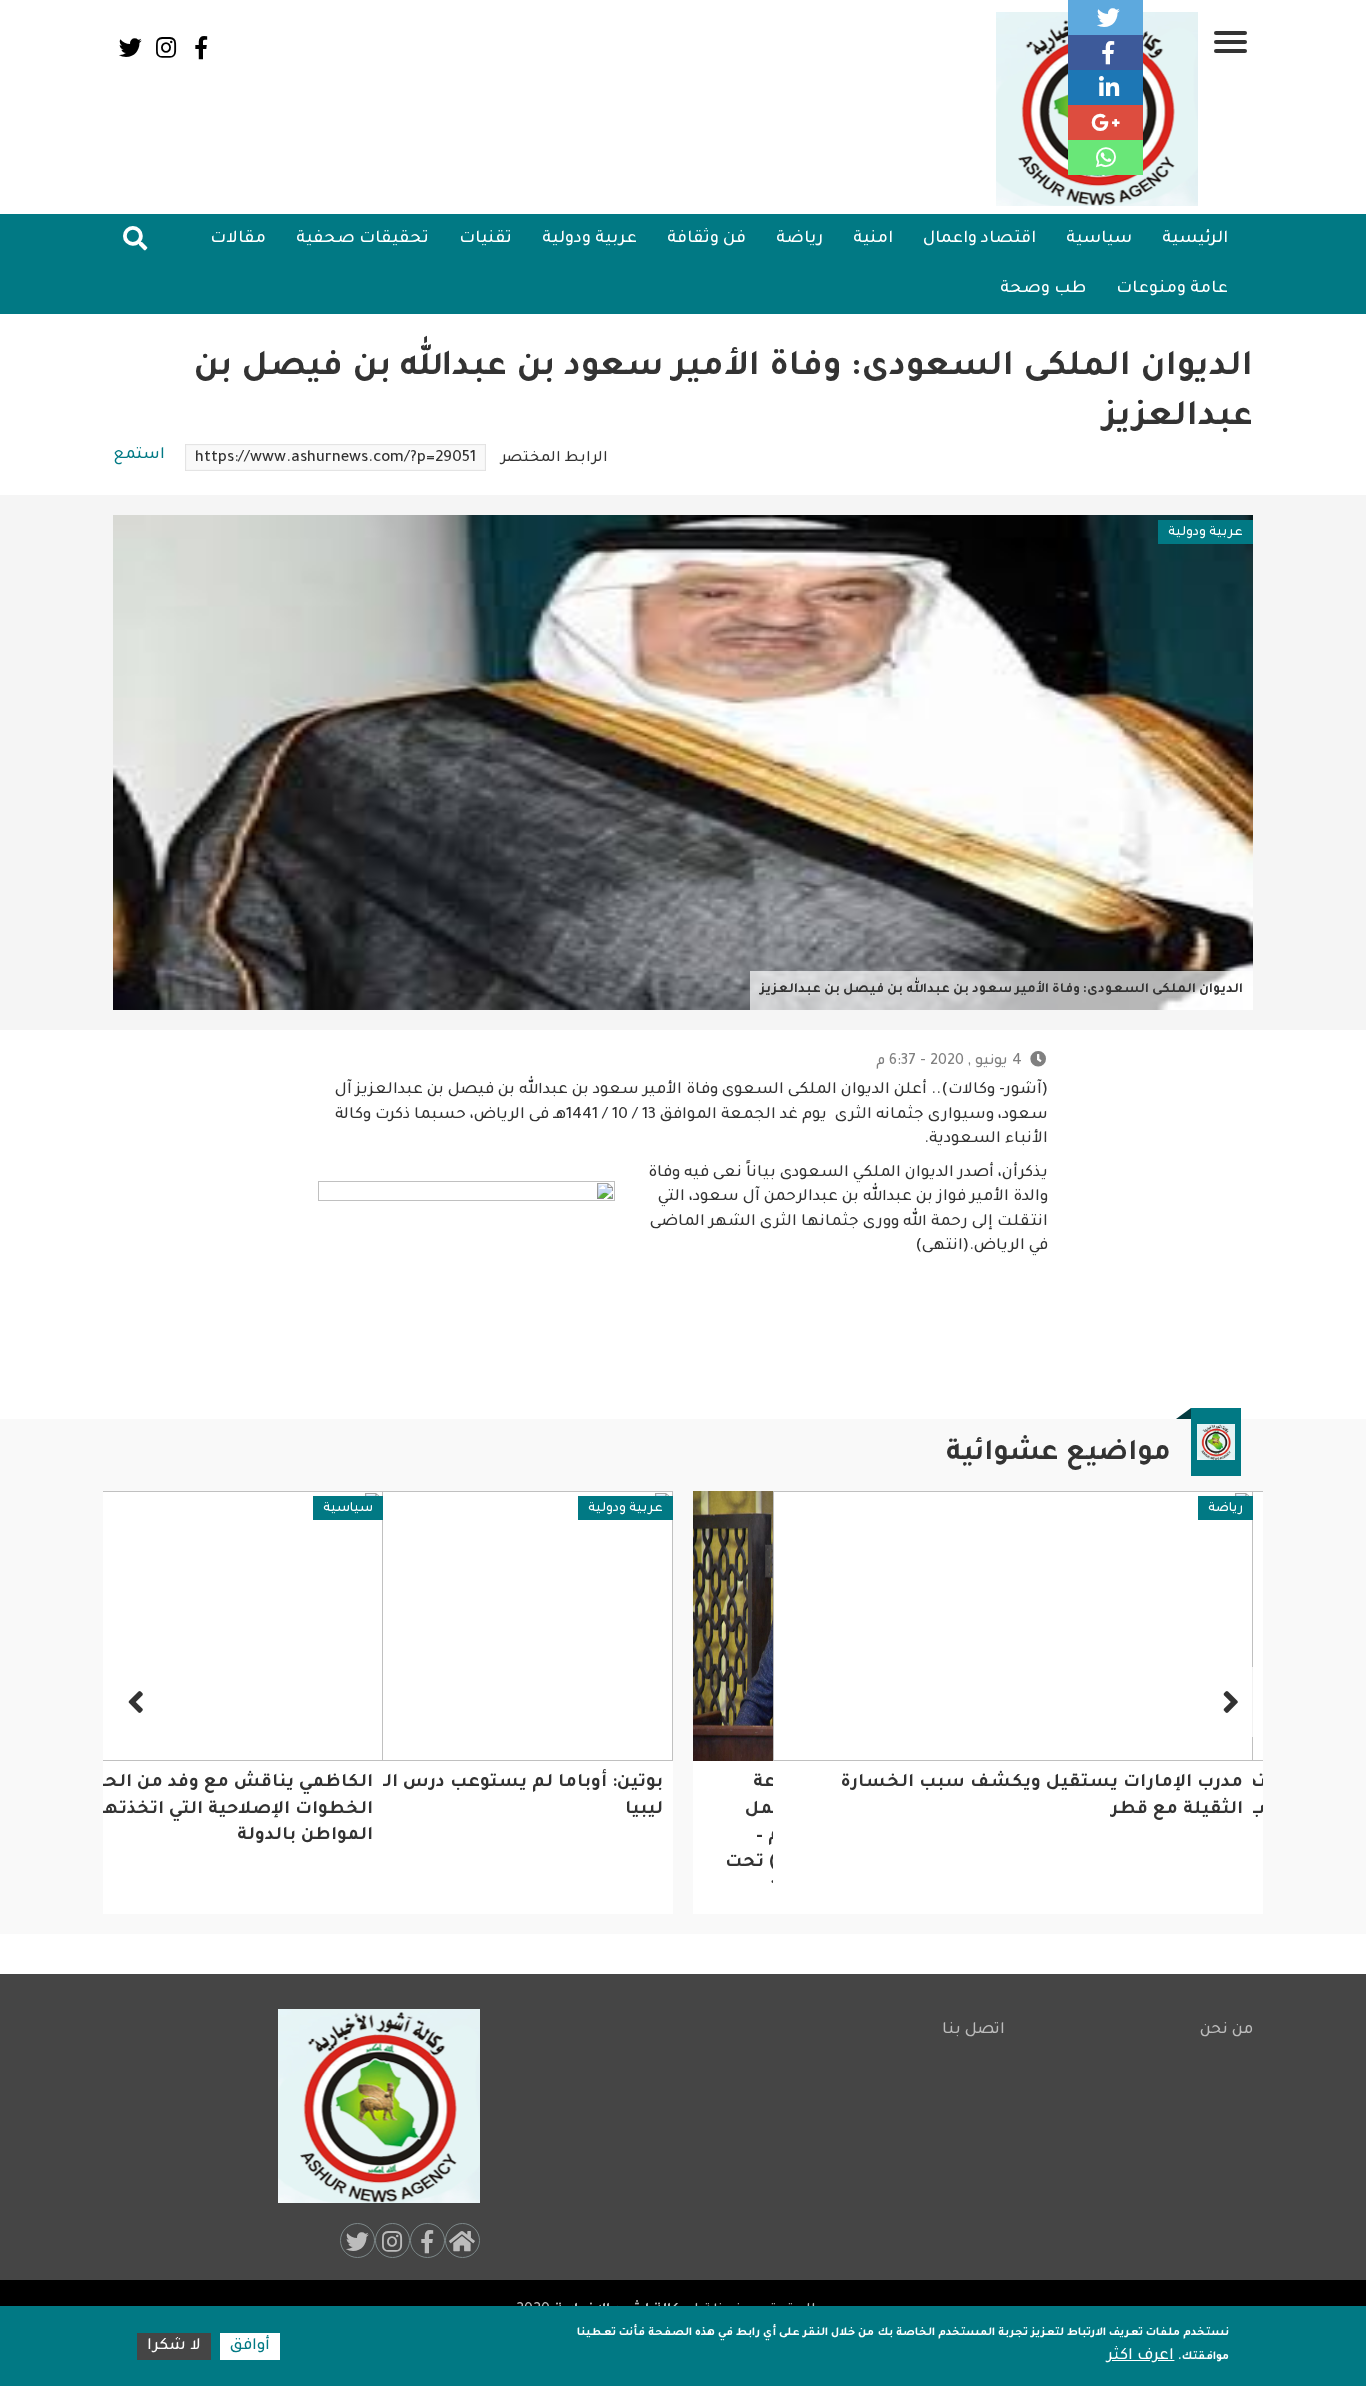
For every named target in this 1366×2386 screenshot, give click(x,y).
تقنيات (485, 239)
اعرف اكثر (1140, 2356)
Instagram (165, 47)
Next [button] (138, 1702)
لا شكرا (174, 2346)
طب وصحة (1043, 289)
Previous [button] (1228, 1702)
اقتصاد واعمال (979, 239)
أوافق (250, 2346)
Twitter (130, 47)
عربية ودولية (589, 239)
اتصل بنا (973, 2030)
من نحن (1226, 2030)
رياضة (799, 239)
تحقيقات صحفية (362, 239)
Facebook (200, 47)
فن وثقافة (706, 239)
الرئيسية (1195, 239)
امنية (873, 239)
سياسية (1099, 239)
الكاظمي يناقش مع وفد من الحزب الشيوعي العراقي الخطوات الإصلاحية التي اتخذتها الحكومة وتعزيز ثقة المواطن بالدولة (439, 1810)
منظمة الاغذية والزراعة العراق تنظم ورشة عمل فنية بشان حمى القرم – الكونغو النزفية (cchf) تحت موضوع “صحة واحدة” (1129, 1836)
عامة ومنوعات (1172, 289)
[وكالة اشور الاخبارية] (370, 2106)
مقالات (238, 239)
